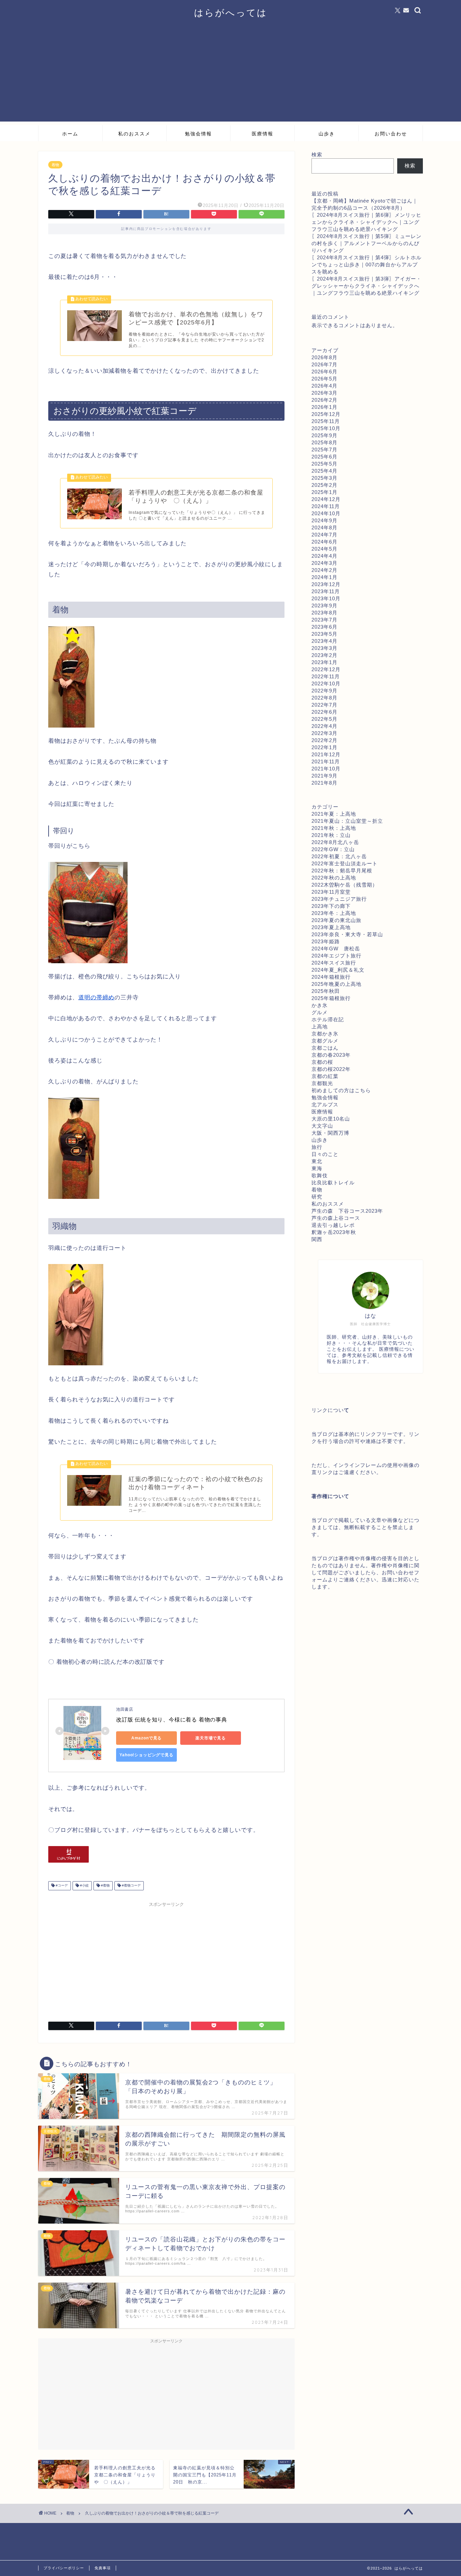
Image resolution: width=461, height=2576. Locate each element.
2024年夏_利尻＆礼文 (338, 970)
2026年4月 (324, 386)
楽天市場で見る (211, 1738)
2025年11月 (326, 421)
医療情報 (263, 134)
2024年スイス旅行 (334, 963)
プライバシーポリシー (64, 2568)
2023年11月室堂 (331, 892)
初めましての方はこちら (341, 1090)
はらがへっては (231, 12)
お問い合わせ (391, 134)
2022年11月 (326, 676)
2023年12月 (326, 584)
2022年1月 (324, 747)
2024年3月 (324, 563)
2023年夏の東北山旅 (336, 920)
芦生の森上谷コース (336, 1218)
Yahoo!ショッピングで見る (146, 1755)
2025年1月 (324, 492)
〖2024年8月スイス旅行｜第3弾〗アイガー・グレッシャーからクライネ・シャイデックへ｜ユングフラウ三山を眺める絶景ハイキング (367, 286)
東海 (317, 1168)
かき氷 (320, 1005)
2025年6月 (324, 457)
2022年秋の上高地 (334, 878)
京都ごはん (325, 1048)
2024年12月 (326, 499)
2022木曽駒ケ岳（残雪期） (345, 885)
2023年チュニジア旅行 (339, 899)
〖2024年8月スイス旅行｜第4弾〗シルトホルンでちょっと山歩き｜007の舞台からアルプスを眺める (367, 265)
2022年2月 (324, 740)
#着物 (105, 1886)
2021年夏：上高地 (334, 814)
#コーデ (61, 1886)
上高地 (320, 1027)
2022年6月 (324, 712)
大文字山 (322, 1126)
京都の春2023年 (331, 1055)
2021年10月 (326, 769)
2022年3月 (324, 733)
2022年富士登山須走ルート (345, 863)
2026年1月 (324, 407)
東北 (317, 1161)
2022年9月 (324, 691)
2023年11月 (326, 591)
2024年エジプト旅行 (336, 956)
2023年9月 (324, 606)
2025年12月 (326, 414)
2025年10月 (326, 428)
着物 (55, 165)
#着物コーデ (131, 1886)
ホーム (70, 134)
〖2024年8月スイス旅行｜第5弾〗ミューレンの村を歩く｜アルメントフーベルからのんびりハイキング (367, 243)
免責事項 (103, 2568)
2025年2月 (324, 485)
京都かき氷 (325, 1034)
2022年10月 (326, 684)
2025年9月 (324, 435)
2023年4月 (324, 641)
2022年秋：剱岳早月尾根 (342, 871)
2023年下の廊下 (331, 906)
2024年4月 (324, 556)
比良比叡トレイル (333, 1182)
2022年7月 (324, 705)
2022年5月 (324, 719)
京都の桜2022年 (331, 1069)
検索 (317, 154)
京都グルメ (325, 1041)
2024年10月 (326, 513)
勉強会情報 (198, 134)
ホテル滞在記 (328, 1019)
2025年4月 (324, 471)
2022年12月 (326, 669)
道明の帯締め (96, 997)
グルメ (320, 1012)
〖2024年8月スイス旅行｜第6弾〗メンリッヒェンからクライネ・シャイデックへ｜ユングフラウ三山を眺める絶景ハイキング (367, 222)
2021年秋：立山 (331, 835)
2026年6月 (324, 372)
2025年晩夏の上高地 (336, 984)
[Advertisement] (231, 74)
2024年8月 (324, 528)
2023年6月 (324, 627)
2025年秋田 (326, 991)
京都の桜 (322, 1062)
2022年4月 (324, 726)
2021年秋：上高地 (334, 828)
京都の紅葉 (325, 1076)
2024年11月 (326, 506)
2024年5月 (324, 549)
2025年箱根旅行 (331, 998)
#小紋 (84, 1886)
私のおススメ (134, 134)
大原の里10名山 (331, 1119)
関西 (317, 1239)
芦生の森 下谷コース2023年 (347, 1211)
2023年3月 (324, 648)
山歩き (327, 134)
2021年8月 (324, 783)
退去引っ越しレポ (333, 1225)
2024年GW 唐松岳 (336, 949)
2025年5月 (324, 464)
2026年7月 (324, 364)
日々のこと (325, 1154)
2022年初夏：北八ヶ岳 (339, 856)
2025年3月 (324, 478)
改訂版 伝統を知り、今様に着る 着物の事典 (172, 1720)
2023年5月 (324, 634)
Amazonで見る (147, 1738)
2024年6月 (324, 542)
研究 (317, 1197)
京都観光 (322, 1083)
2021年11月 (326, 761)
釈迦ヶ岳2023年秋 (334, 1232)
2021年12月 (326, 754)
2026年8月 (324, 357)
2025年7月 (324, 450)
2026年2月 (324, 400)
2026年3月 (324, 393)
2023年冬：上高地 (334, 913)
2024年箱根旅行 (331, 977)
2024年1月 (324, 577)
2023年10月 (326, 598)
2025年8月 (324, 442)
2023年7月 (324, 620)
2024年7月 (324, 535)
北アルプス (325, 1105)
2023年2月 (324, 655)
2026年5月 (324, 379)
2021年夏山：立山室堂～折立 (347, 821)
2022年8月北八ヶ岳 (335, 842)
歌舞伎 (320, 1175)
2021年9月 (324, 776)
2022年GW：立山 (333, 849)
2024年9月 (324, 520)
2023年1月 (324, 662)
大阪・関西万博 (330, 1133)
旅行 (317, 1147)
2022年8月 (324, 698)
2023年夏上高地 (331, 927)
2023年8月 (324, 613)
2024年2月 (324, 570)
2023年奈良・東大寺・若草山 (347, 934)
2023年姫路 (326, 941)
